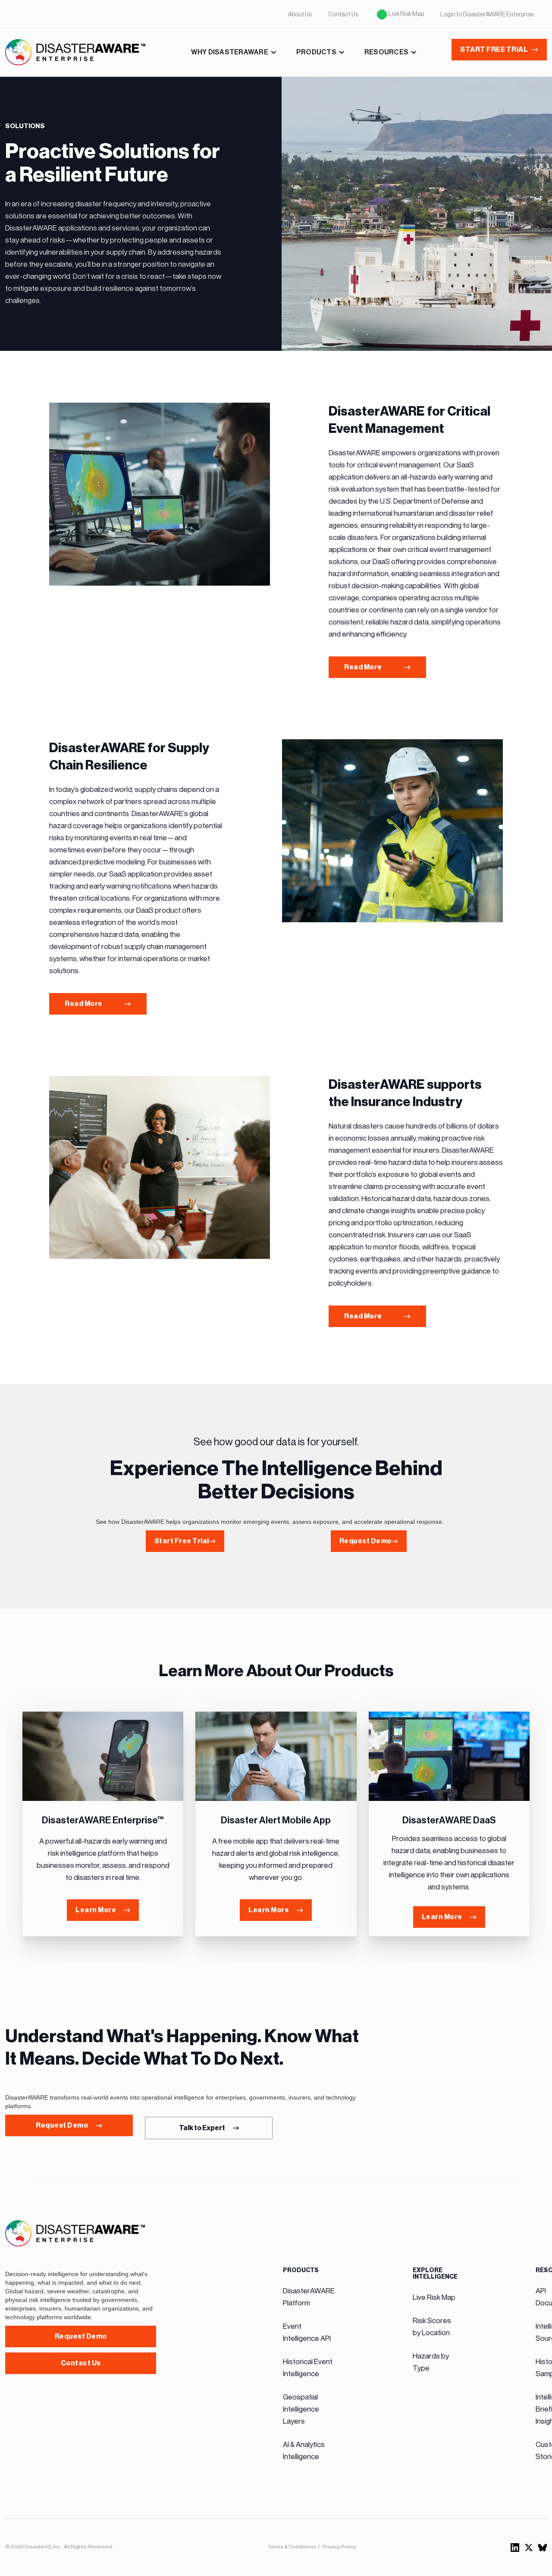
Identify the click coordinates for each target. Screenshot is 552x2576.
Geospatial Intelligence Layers (301, 2409)
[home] (75, 52)
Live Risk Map (406, 14)
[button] (234, 52)
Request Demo (81, 2336)
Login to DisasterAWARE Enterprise (487, 14)
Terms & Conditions (292, 2547)
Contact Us (343, 14)
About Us (300, 14)
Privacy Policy (339, 2547)
